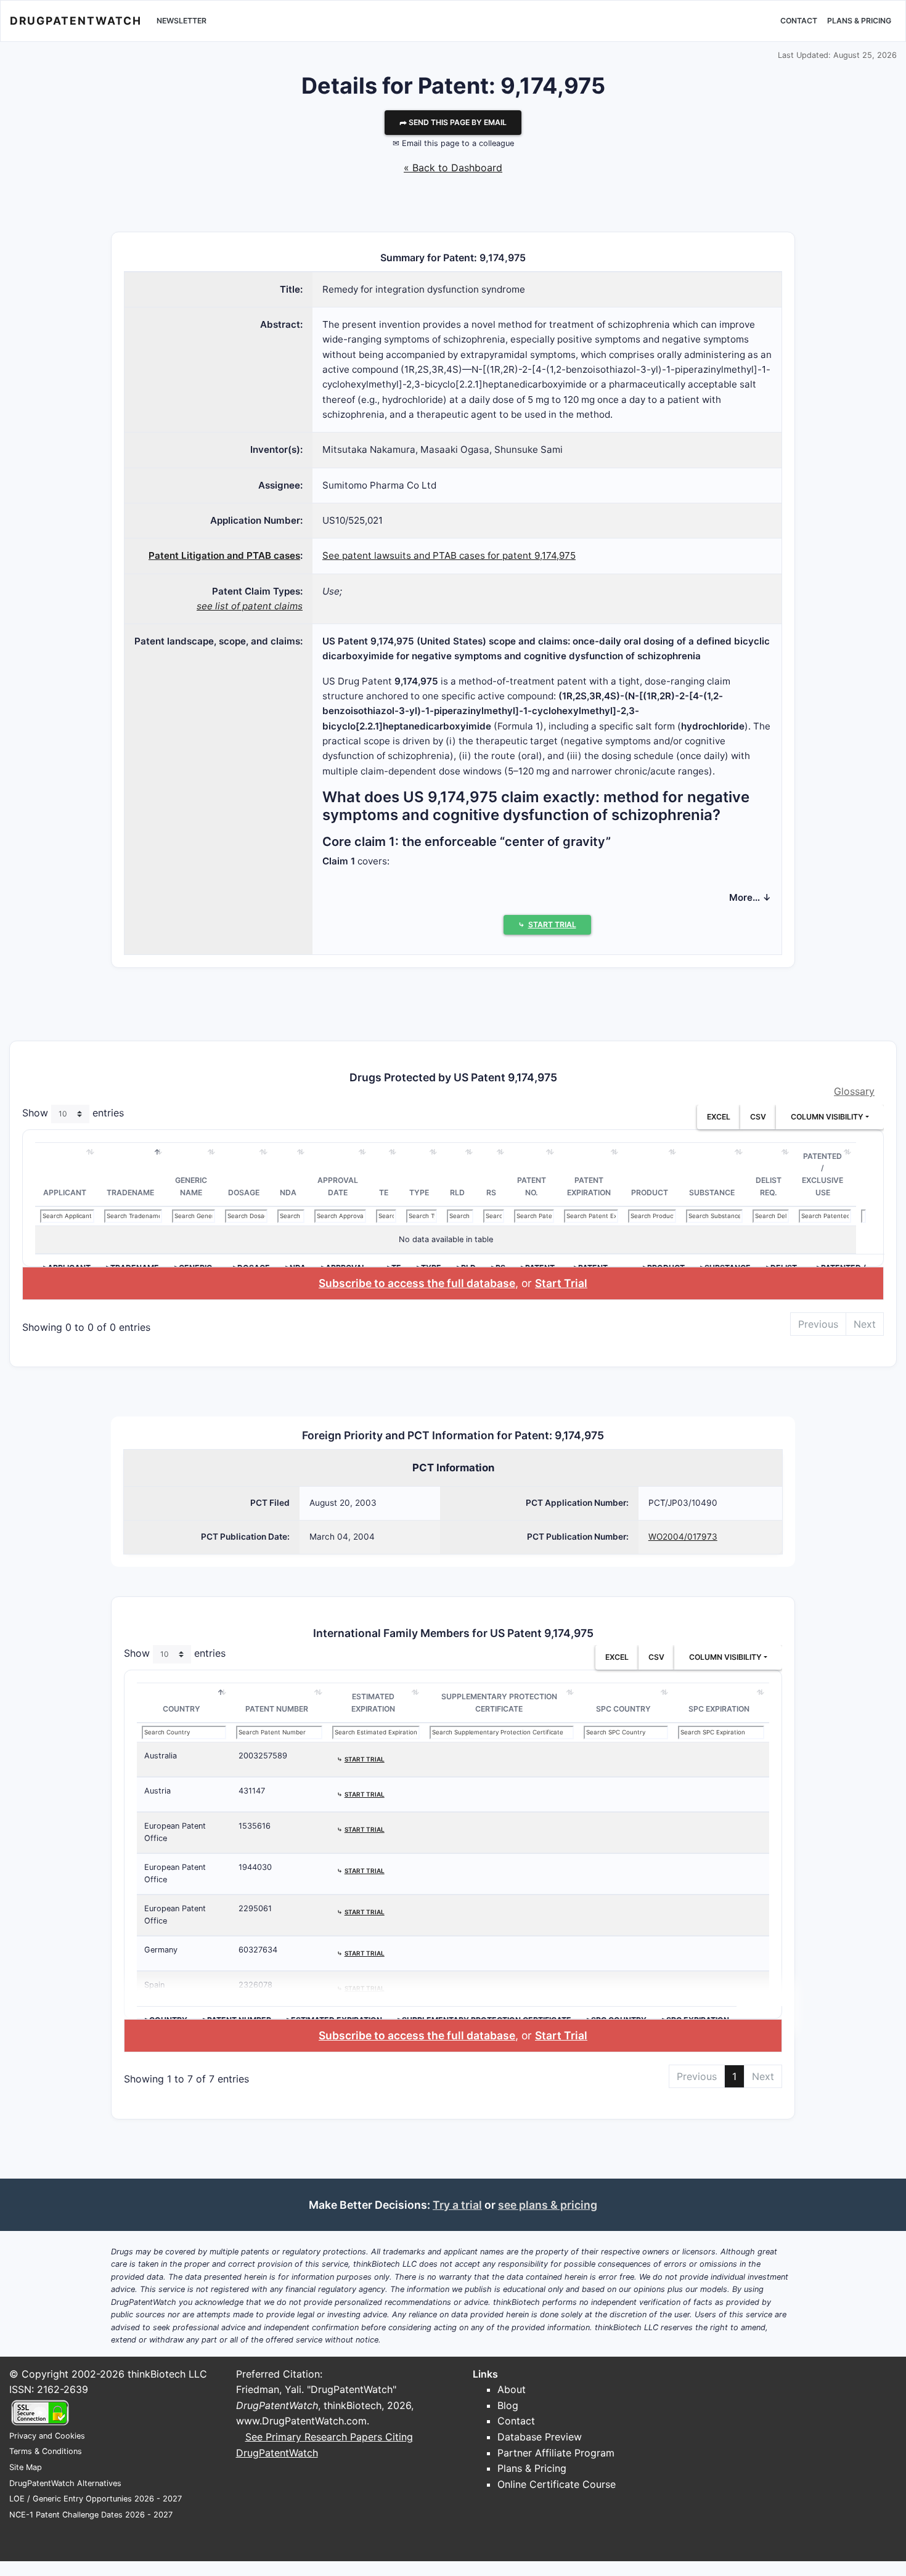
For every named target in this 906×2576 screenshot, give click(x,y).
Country (182, 1709)
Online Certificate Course (557, 2484)
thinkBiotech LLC (167, 2374)
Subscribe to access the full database (417, 1283)
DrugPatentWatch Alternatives (65, 2483)
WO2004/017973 (683, 1537)
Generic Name (191, 1186)
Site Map (26, 2467)
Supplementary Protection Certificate (499, 1703)
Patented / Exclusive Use (822, 1174)
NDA (288, 1193)
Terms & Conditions (46, 2451)
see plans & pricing (548, 2205)
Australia (161, 1756)
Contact (799, 21)
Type (419, 1193)
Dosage (244, 1193)
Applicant (65, 1193)
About (512, 2389)
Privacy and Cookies (47, 2436)
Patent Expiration (589, 1186)
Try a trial (457, 2205)
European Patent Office (175, 1832)
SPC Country (623, 1709)
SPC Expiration (719, 1709)
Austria (157, 1791)
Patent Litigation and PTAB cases (224, 555)
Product (650, 1193)
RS (491, 1193)
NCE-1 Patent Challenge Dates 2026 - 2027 (91, 2515)
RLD (457, 1193)
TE (384, 1193)
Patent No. (532, 1186)
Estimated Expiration (373, 1703)
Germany (161, 1950)
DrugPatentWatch (76, 21)
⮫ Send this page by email (453, 122)
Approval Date (338, 1186)
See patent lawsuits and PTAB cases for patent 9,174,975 (449, 555)
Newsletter (182, 21)
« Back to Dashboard (453, 168)
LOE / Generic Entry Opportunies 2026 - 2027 (96, 2499)
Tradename (130, 1193)
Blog (508, 2405)
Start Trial (561, 1283)
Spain (154, 1985)
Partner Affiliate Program (556, 2453)
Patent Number (277, 1709)
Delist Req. (769, 1186)
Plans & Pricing (859, 21)
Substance (712, 1193)
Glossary (854, 1091)
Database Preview (540, 2437)
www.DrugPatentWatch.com (301, 2421)
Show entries (73, 1113)
